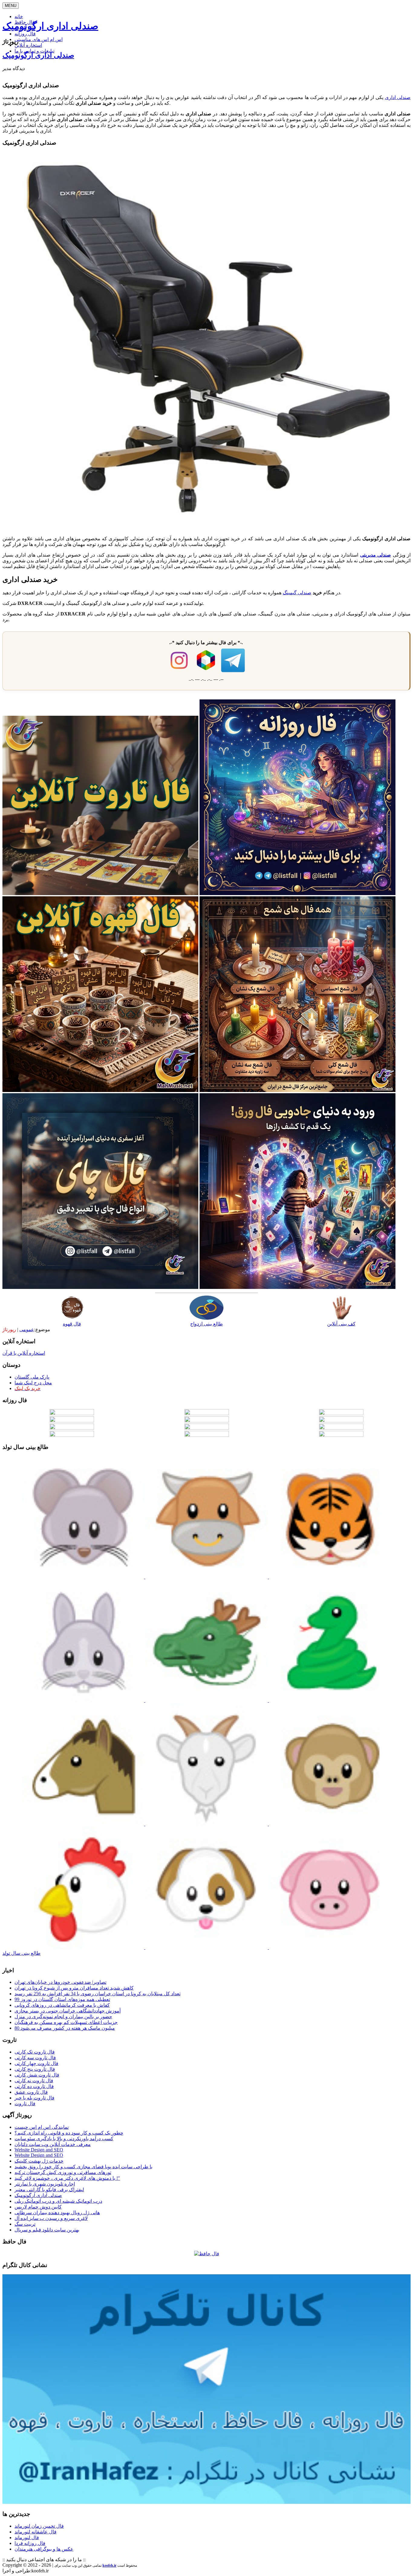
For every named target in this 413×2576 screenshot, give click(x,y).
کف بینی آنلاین (341, 1324)
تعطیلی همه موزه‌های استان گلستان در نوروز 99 (62, 1999)
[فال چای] (100, 1287)
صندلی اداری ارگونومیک (50, 26)
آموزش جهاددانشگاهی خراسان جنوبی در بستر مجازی (68, 2011)
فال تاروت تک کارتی (35, 2052)
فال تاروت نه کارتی (34, 2081)
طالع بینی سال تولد (21, 1953)
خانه (19, 16)
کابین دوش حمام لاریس (38, 2207)
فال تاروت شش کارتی (37, 2075)
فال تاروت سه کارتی (35, 2058)
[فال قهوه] (100, 1090)
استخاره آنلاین (28, 45)
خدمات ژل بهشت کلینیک (39, 2161)
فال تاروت (25, 2104)
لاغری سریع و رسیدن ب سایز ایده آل (51, 2218)
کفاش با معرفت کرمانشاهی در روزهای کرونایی (62, 2005)
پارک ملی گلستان (32, 1377)
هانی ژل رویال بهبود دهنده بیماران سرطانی (57, 2213)
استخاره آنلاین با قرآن (24, 1353)
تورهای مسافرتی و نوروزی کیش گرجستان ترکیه (63, 2172)
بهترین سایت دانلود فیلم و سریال (47, 2230)
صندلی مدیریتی (376, 555)
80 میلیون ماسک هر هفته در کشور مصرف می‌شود (65, 2028)
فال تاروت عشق (31, 2092)
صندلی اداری (398, 97)
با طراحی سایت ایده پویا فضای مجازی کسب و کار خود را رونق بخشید (83, 2167)
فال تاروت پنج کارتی (35, 2069)
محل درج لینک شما (33, 1383)
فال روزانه (25, 34)
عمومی (27, 1330)
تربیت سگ (25, 2224)
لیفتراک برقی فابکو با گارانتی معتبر (49, 2190)
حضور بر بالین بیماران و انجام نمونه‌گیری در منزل (63, 2017)
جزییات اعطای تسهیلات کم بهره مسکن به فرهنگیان (66, 2022)
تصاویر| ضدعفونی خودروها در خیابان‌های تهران (60, 1982)
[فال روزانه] (298, 893)
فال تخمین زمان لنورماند (39, 2526)
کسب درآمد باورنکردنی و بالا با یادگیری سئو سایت (64, 2139)
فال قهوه (72, 1324)
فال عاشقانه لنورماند (36, 2532)
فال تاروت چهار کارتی (36, 2063)
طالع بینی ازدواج (207, 1324)
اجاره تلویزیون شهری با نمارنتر (45, 2184)
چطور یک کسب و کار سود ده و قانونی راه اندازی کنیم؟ (69, 2133)
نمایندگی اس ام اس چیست (42, 2127)
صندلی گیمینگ (297, 593)
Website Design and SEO (39, 2150)
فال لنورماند (27, 2537)
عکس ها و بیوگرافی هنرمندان (44, 2549)
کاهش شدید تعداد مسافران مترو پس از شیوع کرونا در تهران (74, 1988)
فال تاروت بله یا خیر (34, 2098)
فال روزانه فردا (30, 2543)
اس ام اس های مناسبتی (39, 39)
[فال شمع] (298, 1090)
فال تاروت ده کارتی (34, 2086)
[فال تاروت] (100, 893)
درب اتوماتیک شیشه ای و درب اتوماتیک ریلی (58, 2201)
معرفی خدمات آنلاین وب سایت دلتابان (53, 2144)
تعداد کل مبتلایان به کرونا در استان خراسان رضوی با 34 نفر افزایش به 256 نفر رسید (98, 1994)
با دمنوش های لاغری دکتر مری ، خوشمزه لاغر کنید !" (67, 2178)
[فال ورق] (298, 1287)
